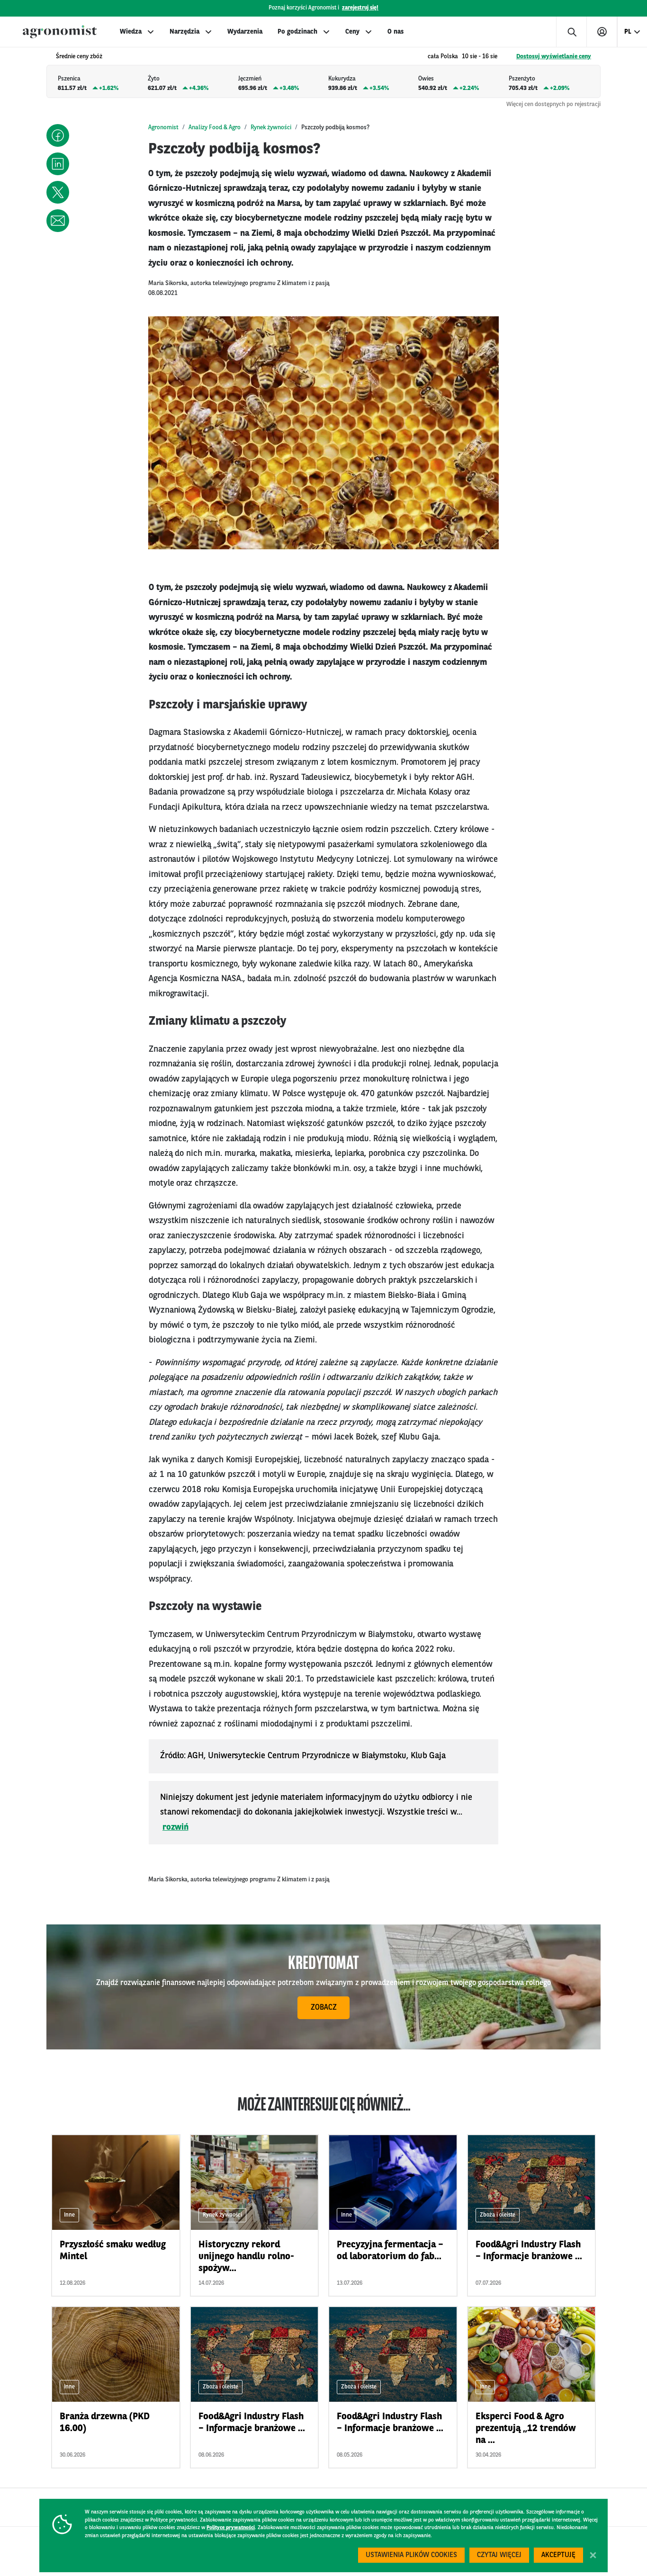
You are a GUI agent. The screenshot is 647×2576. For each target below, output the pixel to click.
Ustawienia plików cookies (411, 2555)
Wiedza (131, 32)
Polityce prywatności (231, 2528)
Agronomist (163, 128)
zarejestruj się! (360, 8)
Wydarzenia (245, 32)
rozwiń (175, 1827)
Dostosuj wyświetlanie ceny (554, 57)
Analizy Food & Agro (215, 128)
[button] (58, 135)
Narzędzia (184, 32)
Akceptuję (558, 2555)
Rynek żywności (271, 128)
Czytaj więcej (499, 2555)
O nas (395, 32)
